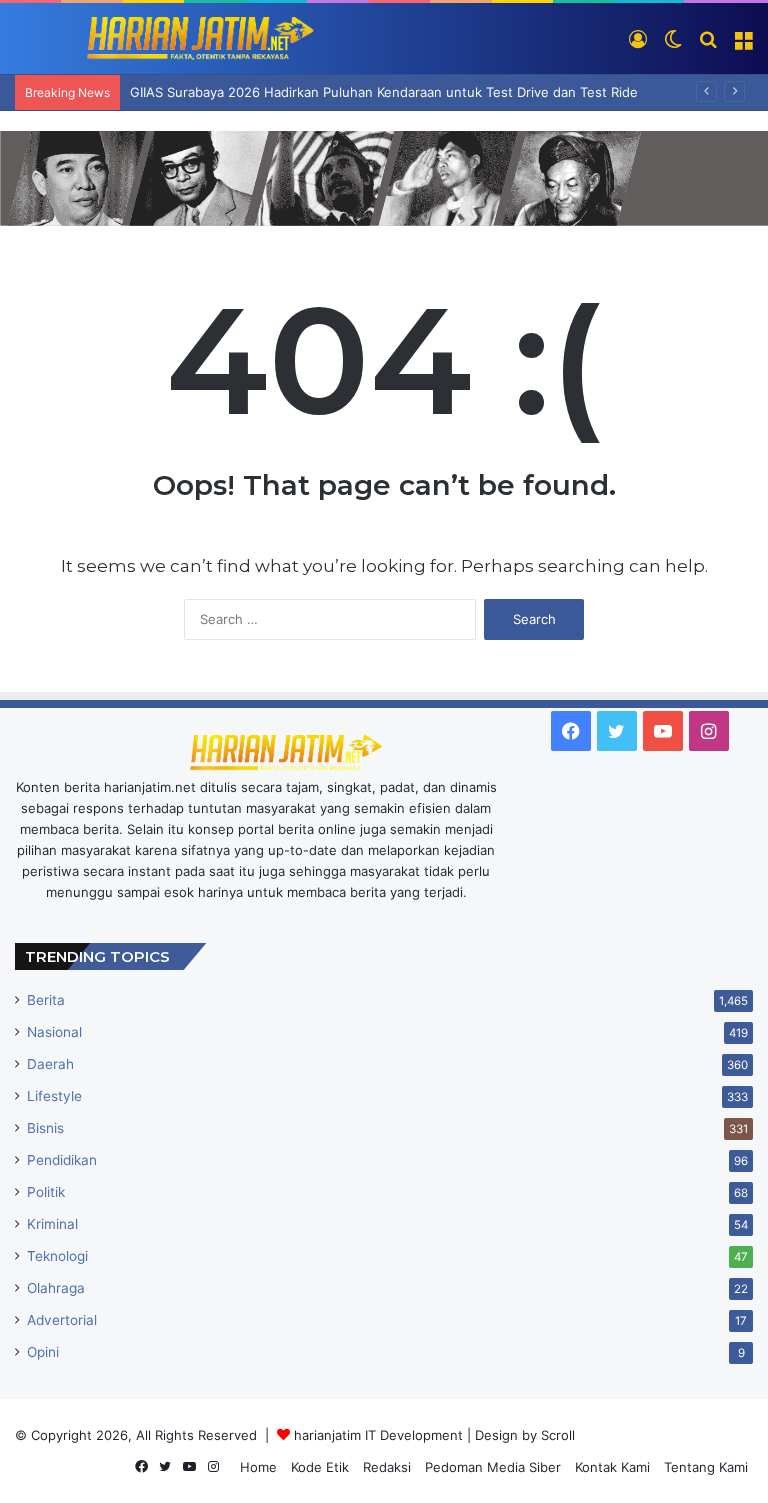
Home (258, 1467)
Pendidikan (62, 1160)
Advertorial (62, 1320)
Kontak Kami (612, 1467)
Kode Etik (320, 1467)
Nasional (54, 1032)
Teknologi (57, 1256)
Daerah (50, 1064)
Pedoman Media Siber (493, 1467)
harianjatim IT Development (380, 1435)
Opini (43, 1352)
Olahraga (56, 1288)
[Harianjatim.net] (165, 38)
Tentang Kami (706, 1467)
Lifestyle (54, 1096)
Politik (46, 1192)
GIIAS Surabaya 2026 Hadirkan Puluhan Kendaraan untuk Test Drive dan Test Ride (384, 92)
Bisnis (45, 1128)
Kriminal (52, 1224)
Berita (46, 1000)
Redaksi (387, 1467)
